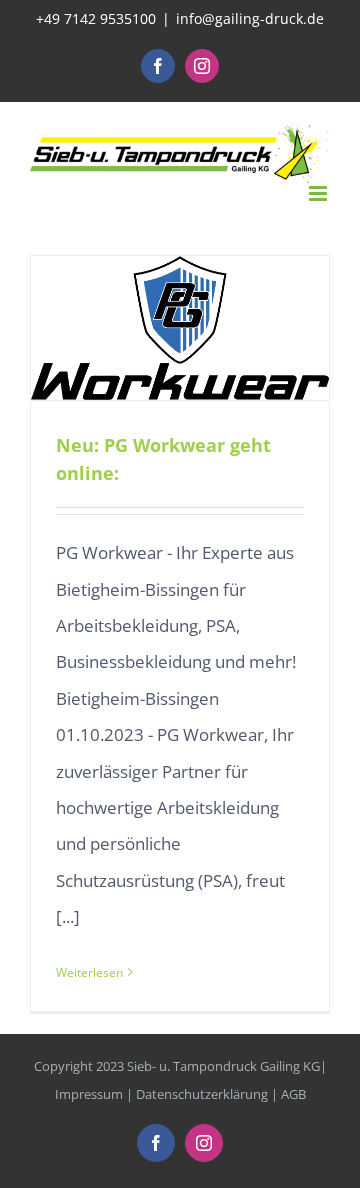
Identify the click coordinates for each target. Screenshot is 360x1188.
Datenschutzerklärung (202, 1094)
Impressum (89, 1094)
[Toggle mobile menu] (319, 193)
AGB (293, 1094)
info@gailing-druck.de (250, 18)
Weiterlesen (89, 972)
